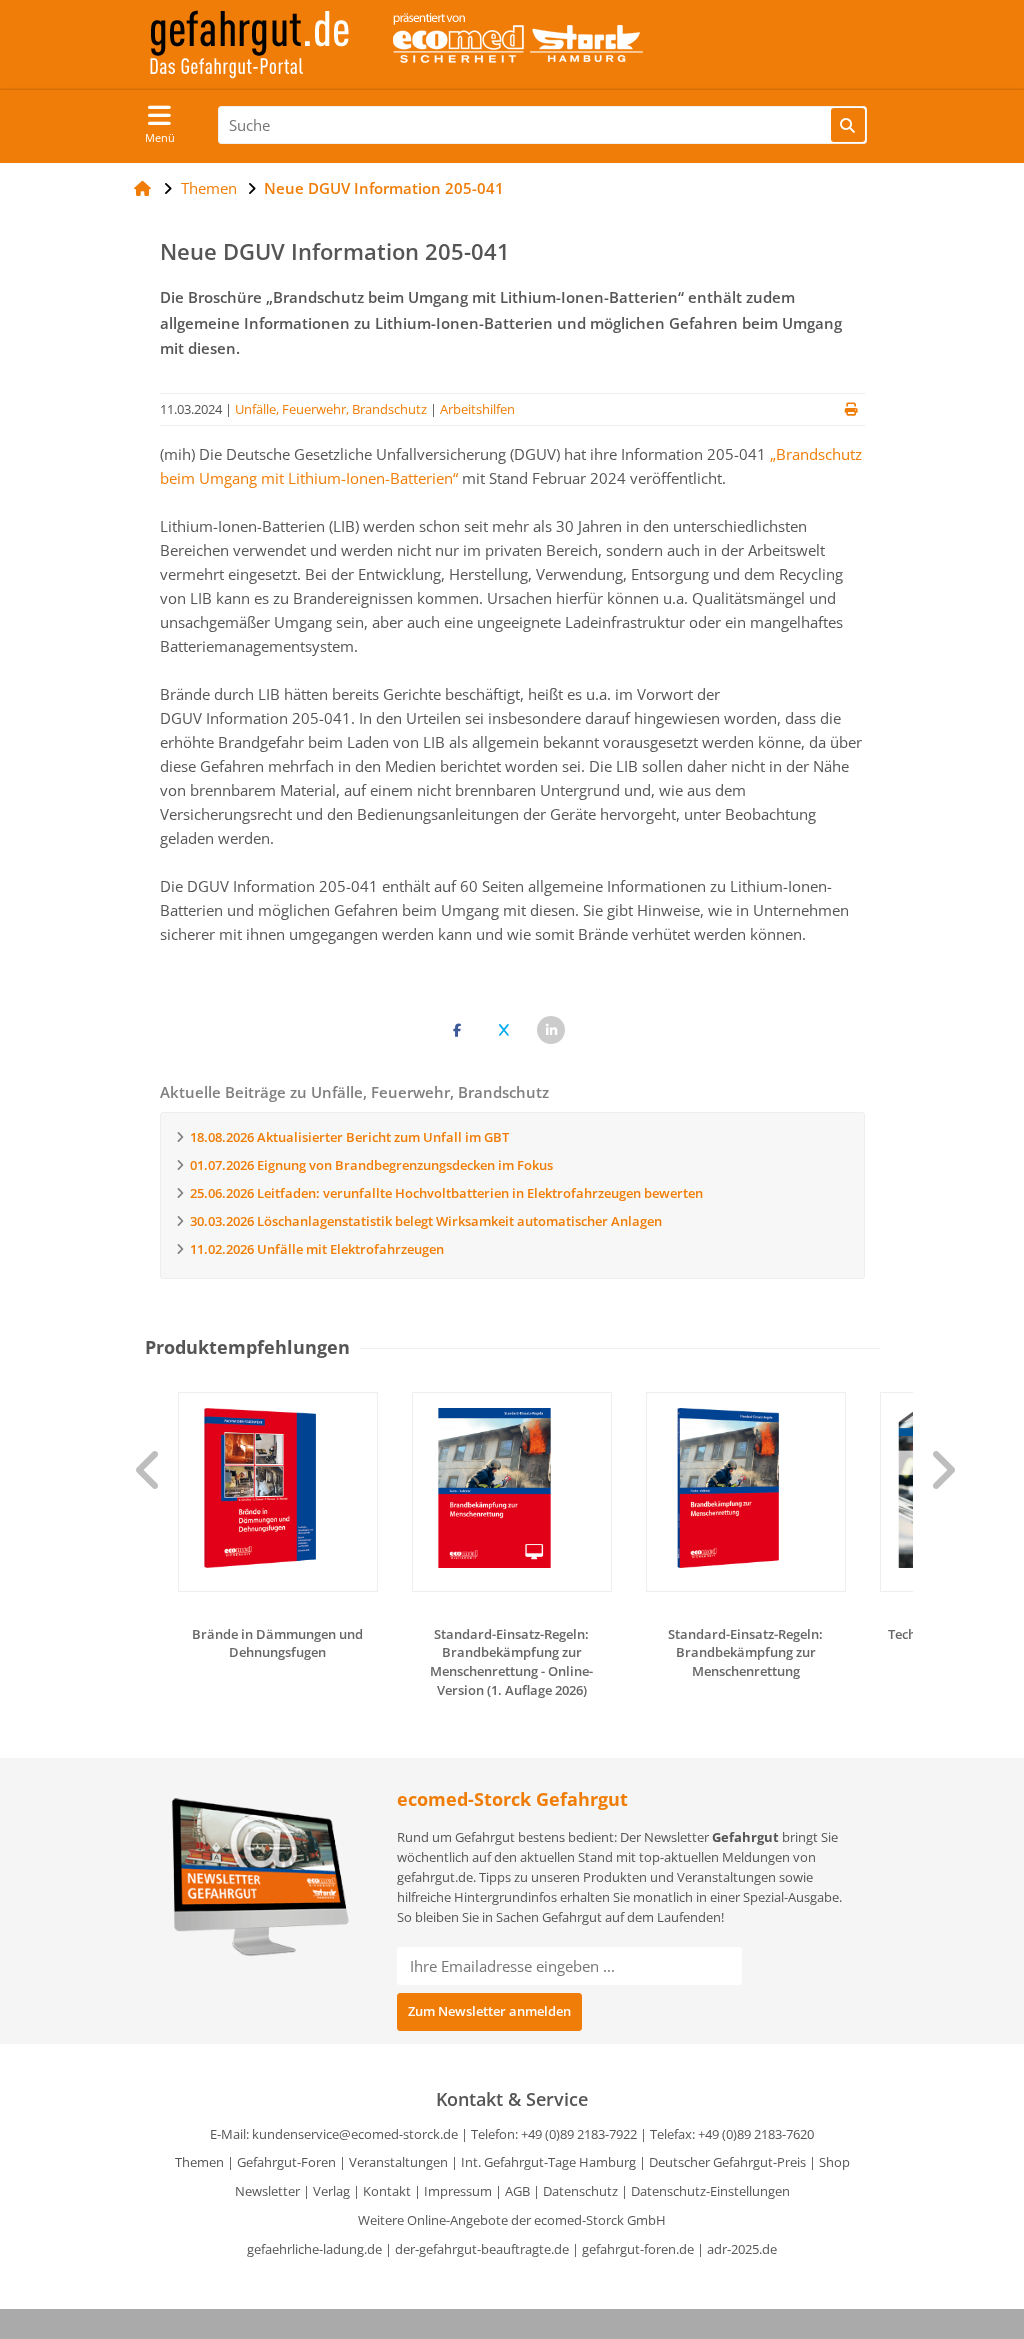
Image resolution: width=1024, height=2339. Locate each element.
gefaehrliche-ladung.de (314, 2249)
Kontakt (387, 2191)
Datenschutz (580, 2191)
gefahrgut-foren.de (638, 2249)
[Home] (142, 188)
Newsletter (267, 2191)
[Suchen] (848, 125)
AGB (517, 2191)
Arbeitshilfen (477, 409)
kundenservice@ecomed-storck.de (355, 2134)
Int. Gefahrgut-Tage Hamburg (548, 2162)
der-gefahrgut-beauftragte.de (482, 2249)
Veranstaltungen (398, 2162)
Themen (199, 2162)
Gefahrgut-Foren (286, 2162)
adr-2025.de (742, 2249)
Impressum (458, 2191)
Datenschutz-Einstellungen (710, 2191)
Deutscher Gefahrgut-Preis (727, 2162)
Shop (834, 2162)
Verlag (331, 2191)
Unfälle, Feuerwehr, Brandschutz (331, 409)
